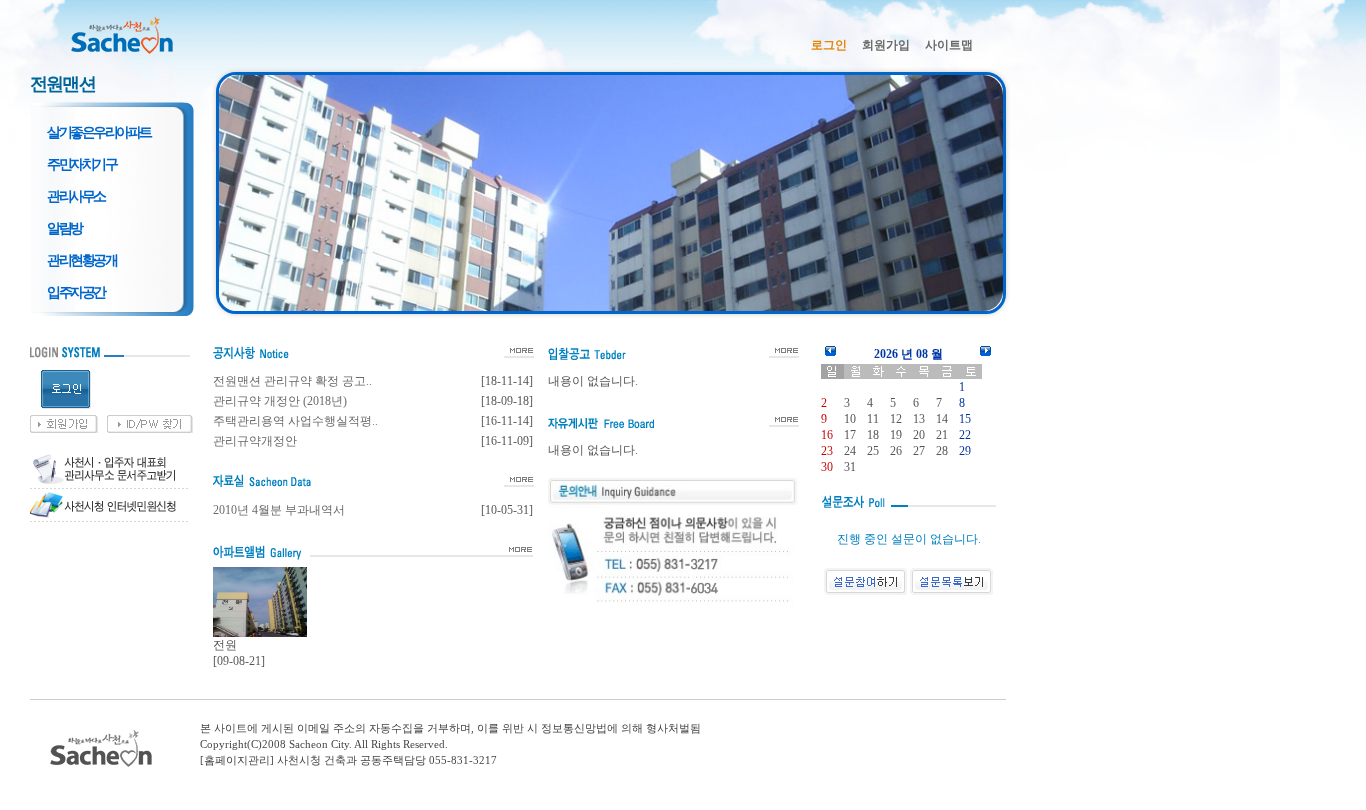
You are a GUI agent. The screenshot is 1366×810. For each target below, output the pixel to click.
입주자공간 (76, 292)
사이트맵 (949, 45)
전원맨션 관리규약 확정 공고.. (292, 381)
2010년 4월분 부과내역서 (279, 510)
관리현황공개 (81, 260)
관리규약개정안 (255, 441)
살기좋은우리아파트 (99, 132)
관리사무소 (76, 196)
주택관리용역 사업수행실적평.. (295, 421)
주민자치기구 (81, 164)
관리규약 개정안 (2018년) (280, 401)
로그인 (829, 45)
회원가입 (886, 45)
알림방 (64, 228)
